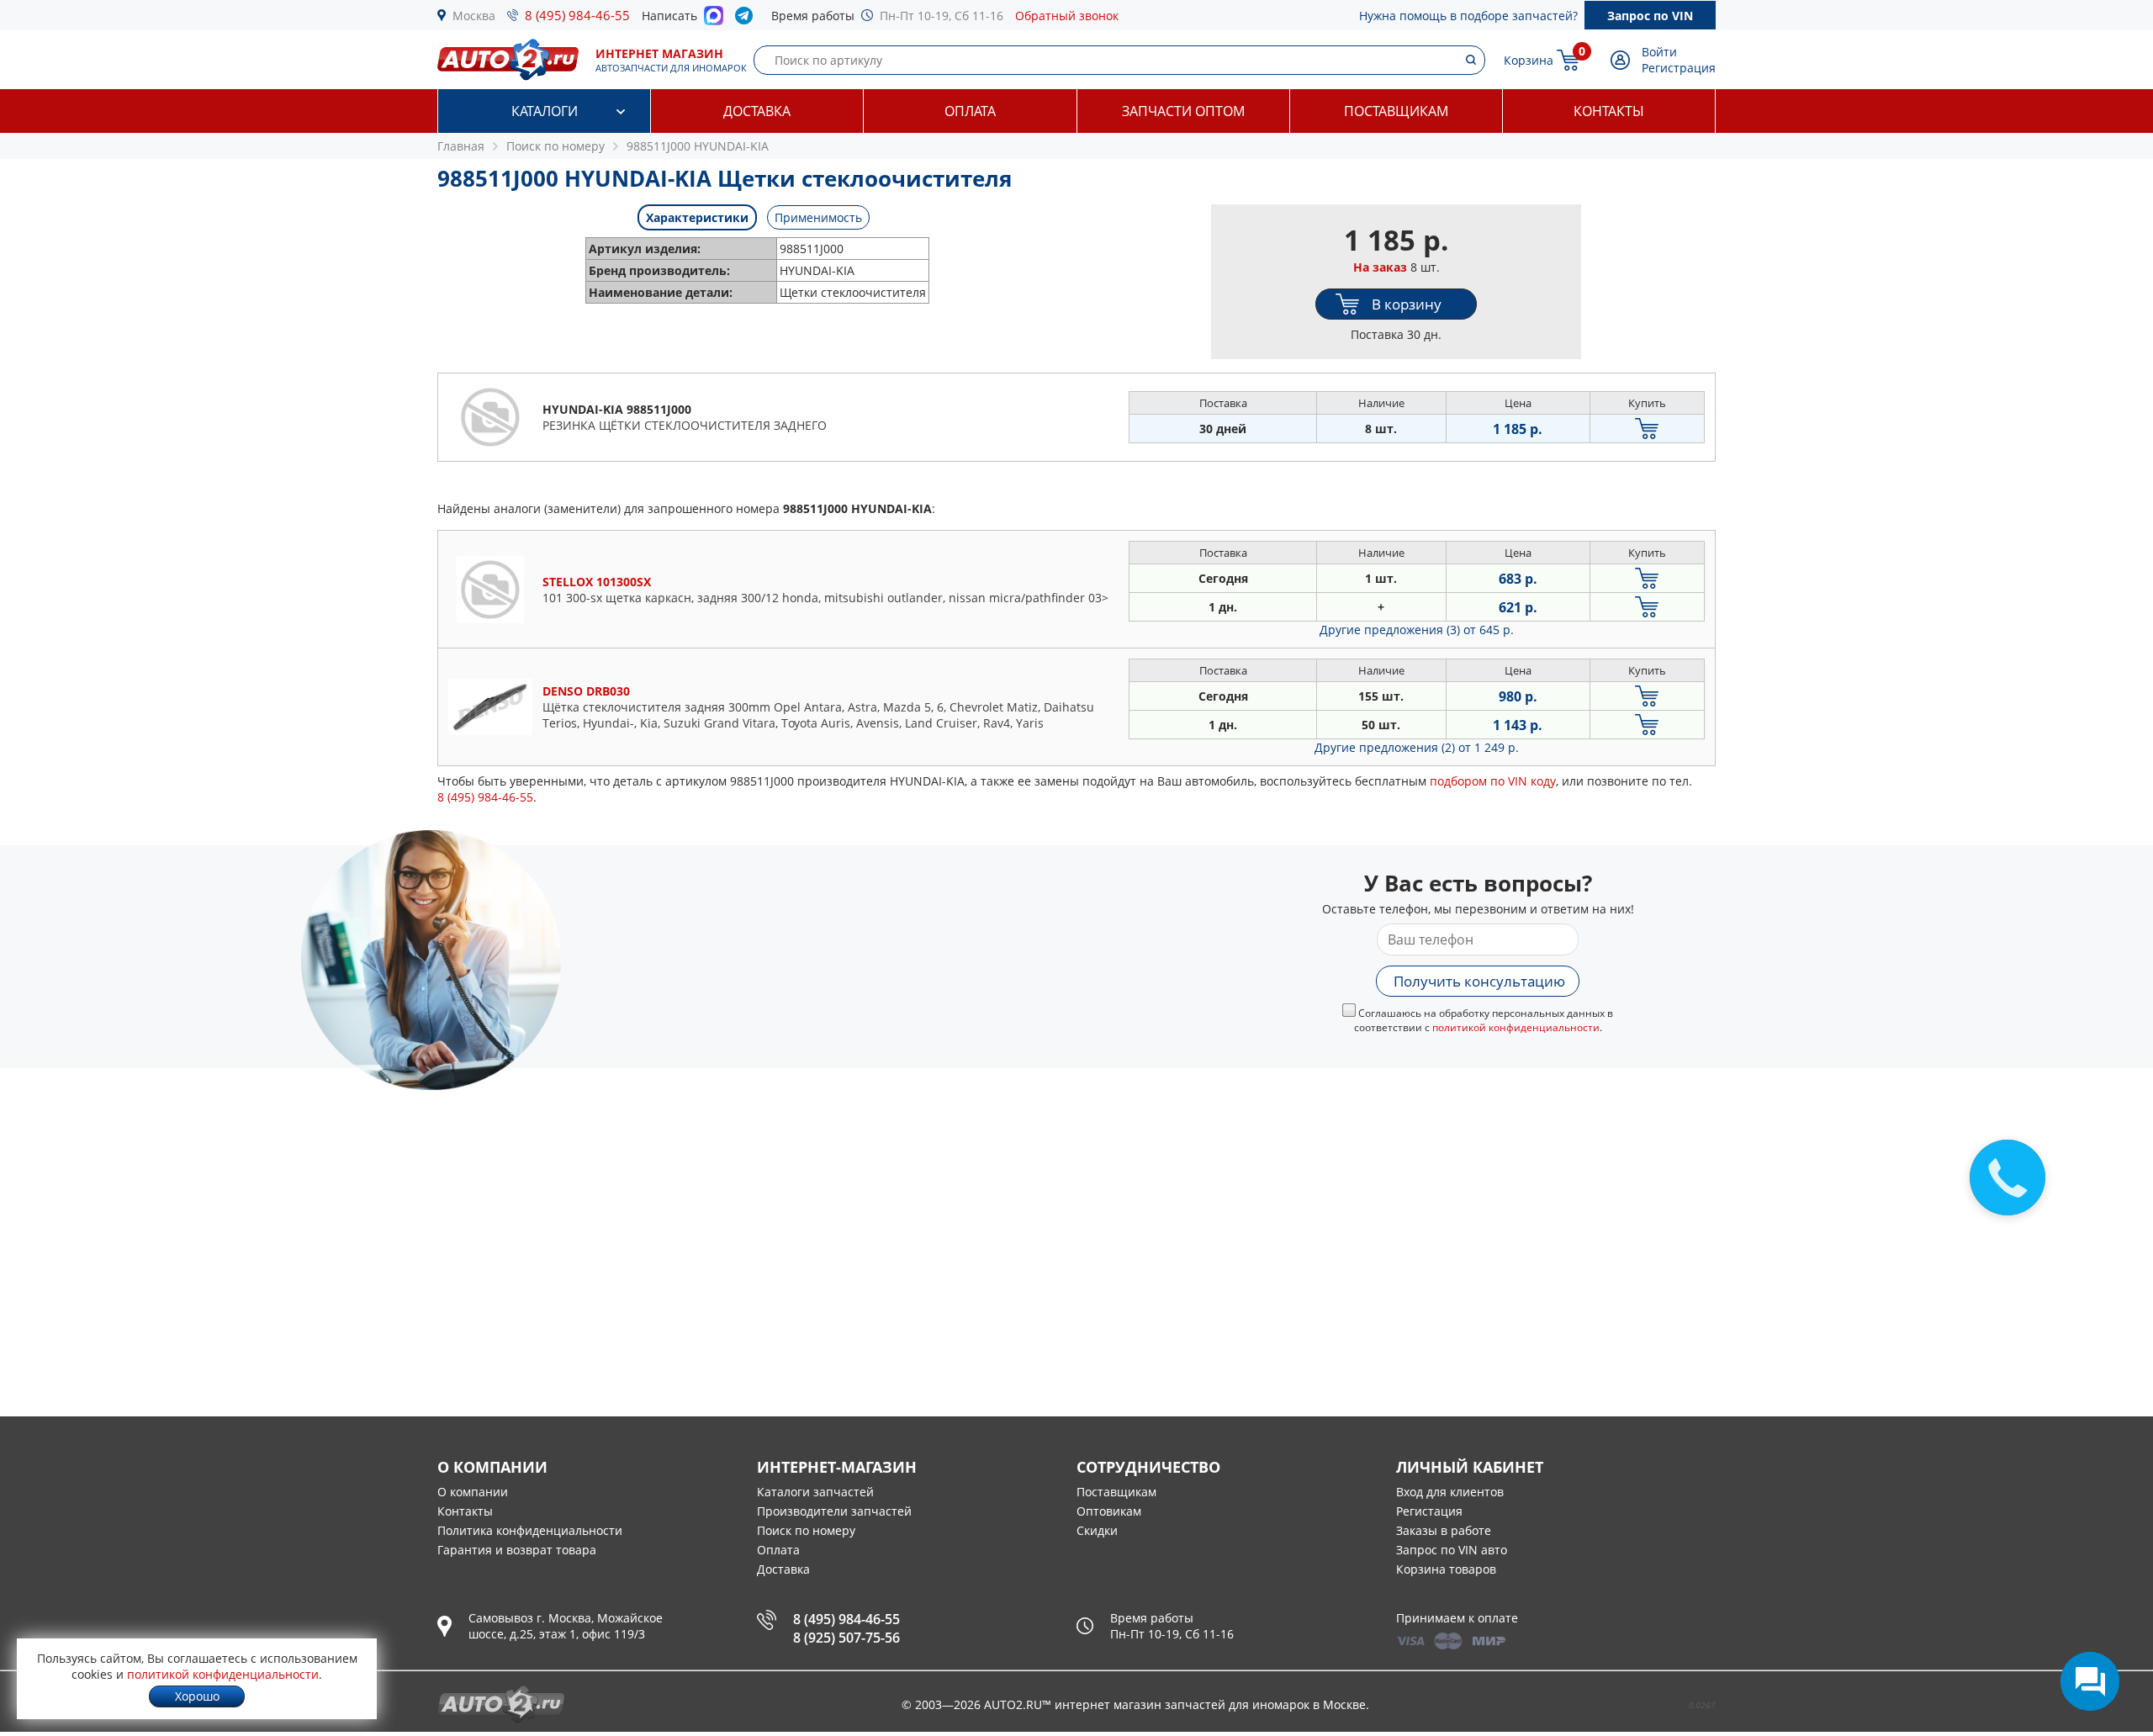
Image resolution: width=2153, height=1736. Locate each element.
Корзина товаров (1446, 1569)
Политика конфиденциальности (530, 1530)
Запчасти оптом (1183, 111)
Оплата (970, 111)
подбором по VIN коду (1493, 781)
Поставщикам (1396, 111)
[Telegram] (747, 19)
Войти (1659, 52)
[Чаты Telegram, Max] (2090, 1681)
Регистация (1429, 1511)
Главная (461, 146)
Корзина (1529, 60)
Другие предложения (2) (1417, 747)
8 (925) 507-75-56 (846, 1638)
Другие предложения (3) (1417, 630)
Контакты (1609, 111)
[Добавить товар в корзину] (1647, 429)
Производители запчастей (834, 1511)
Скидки (1097, 1530)
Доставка (757, 111)
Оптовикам (1109, 1511)
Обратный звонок (1067, 16)
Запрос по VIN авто (1452, 1550)
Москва (474, 16)
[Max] (714, 20)
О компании (473, 1492)
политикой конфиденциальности (1516, 1027)
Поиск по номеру (806, 1530)
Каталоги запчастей (815, 1492)
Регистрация (1679, 68)
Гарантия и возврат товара (517, 1550)
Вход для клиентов (1450, 1492)
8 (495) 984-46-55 (577, 15)
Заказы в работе (1444, 1530)
